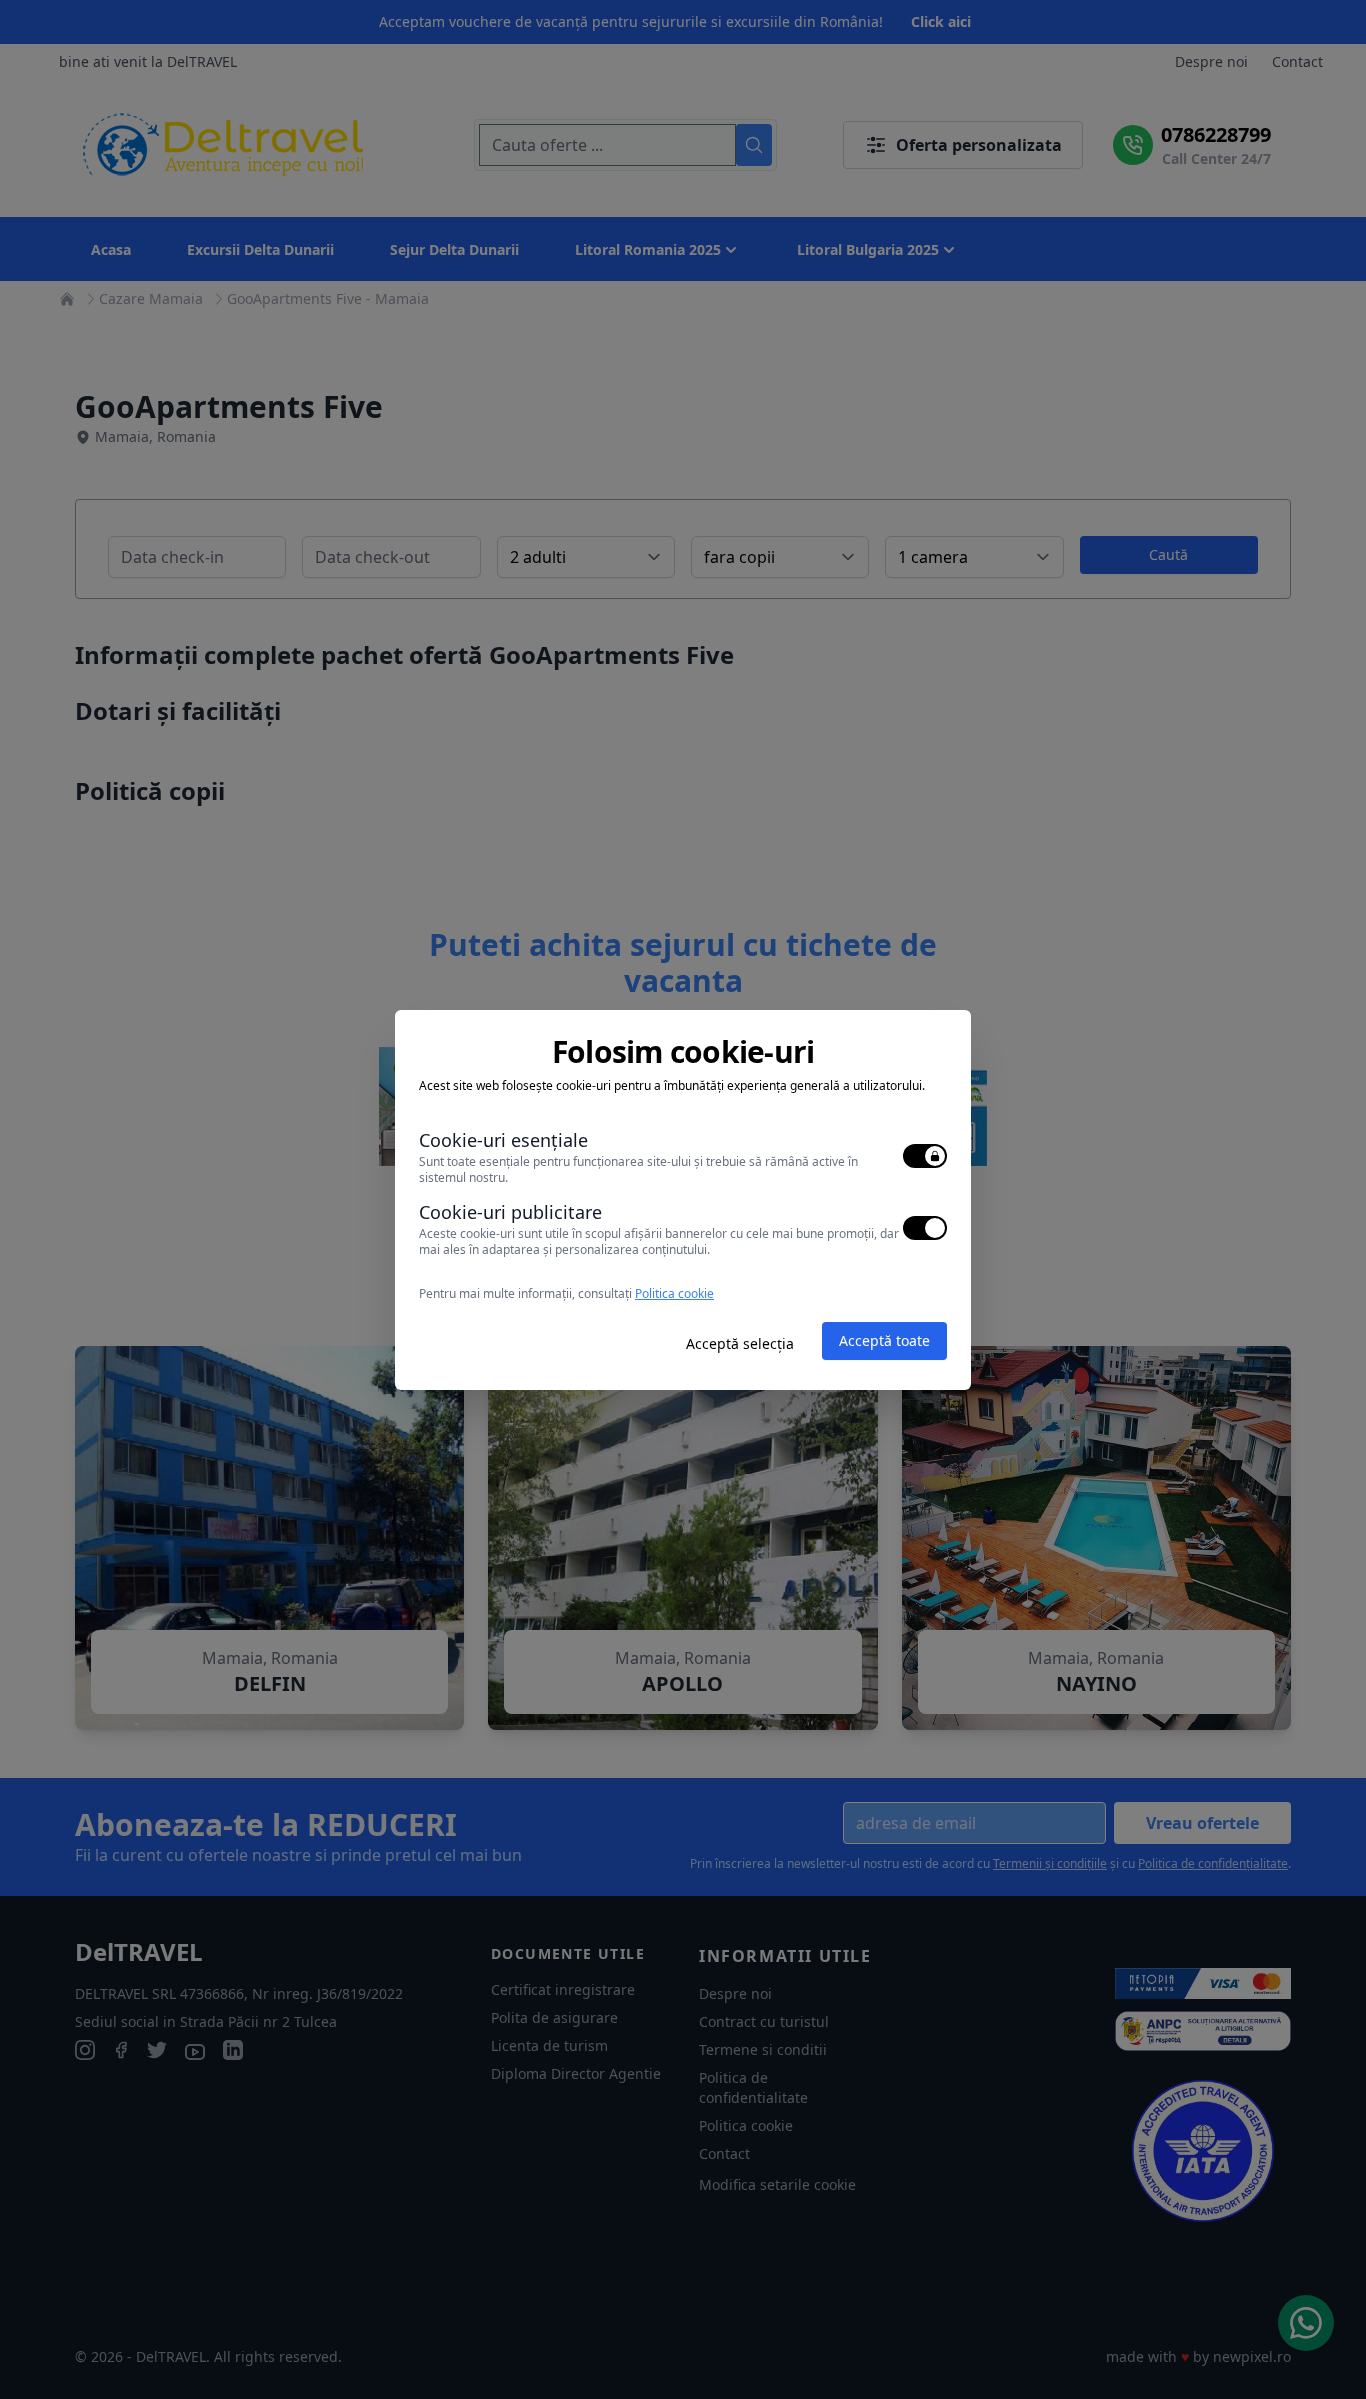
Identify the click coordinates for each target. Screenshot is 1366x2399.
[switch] (925, 1156)
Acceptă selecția (740, 1343)
